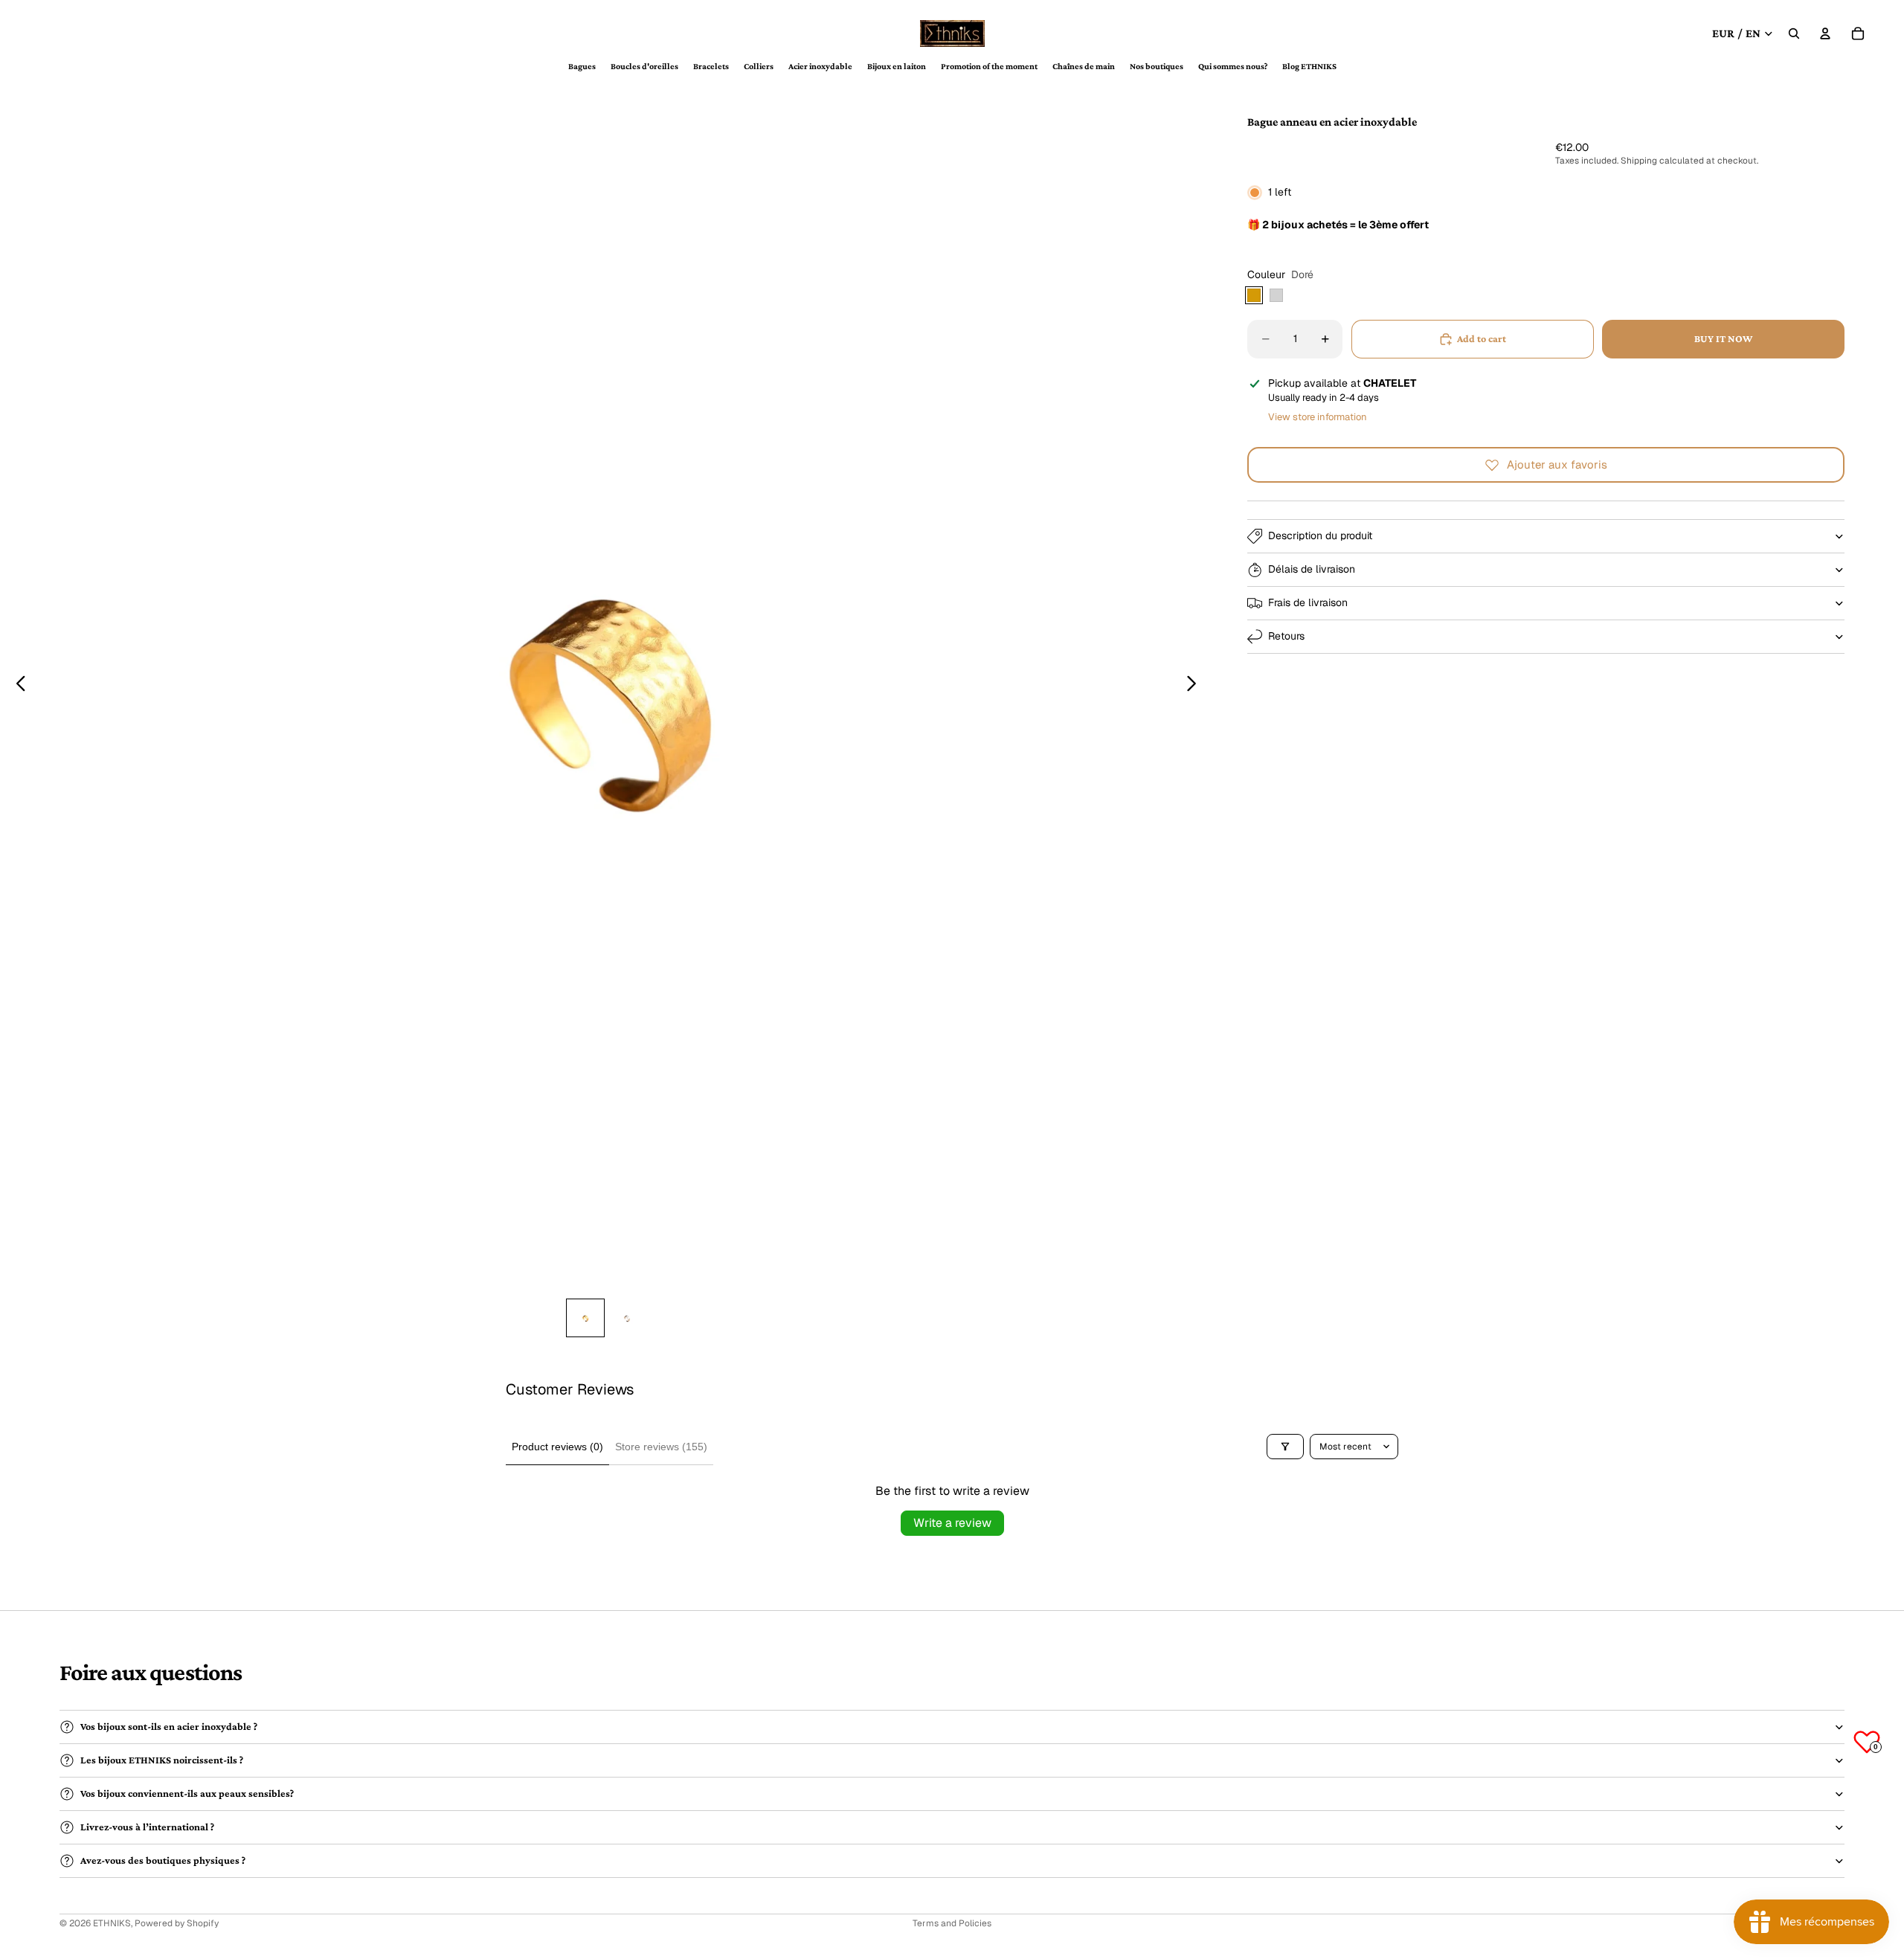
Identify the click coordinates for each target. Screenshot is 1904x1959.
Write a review (952, 1523)
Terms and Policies (952, 1923)
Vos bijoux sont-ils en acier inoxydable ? (169, 1726)
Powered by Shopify (177, 1923)
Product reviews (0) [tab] (557, 1447)
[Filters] (1285, 1447)
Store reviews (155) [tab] (661, 1447)
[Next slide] (1196, 686)
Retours (1286, 636)
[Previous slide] (17, 686)
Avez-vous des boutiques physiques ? (163, 1860)
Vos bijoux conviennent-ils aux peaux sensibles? (187, 1793)
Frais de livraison (1308, 602)
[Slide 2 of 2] (627, 1318)
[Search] (1794, 33)
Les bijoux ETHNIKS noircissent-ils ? (162, 1760)
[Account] (1825, 33)
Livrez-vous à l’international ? (147, 1827)
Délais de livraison (1312, 569)
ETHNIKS (112, 1923)
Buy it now (1723, 338)
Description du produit (1320, 535)
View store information (1318, 417)
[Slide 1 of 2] (585, 1318)
